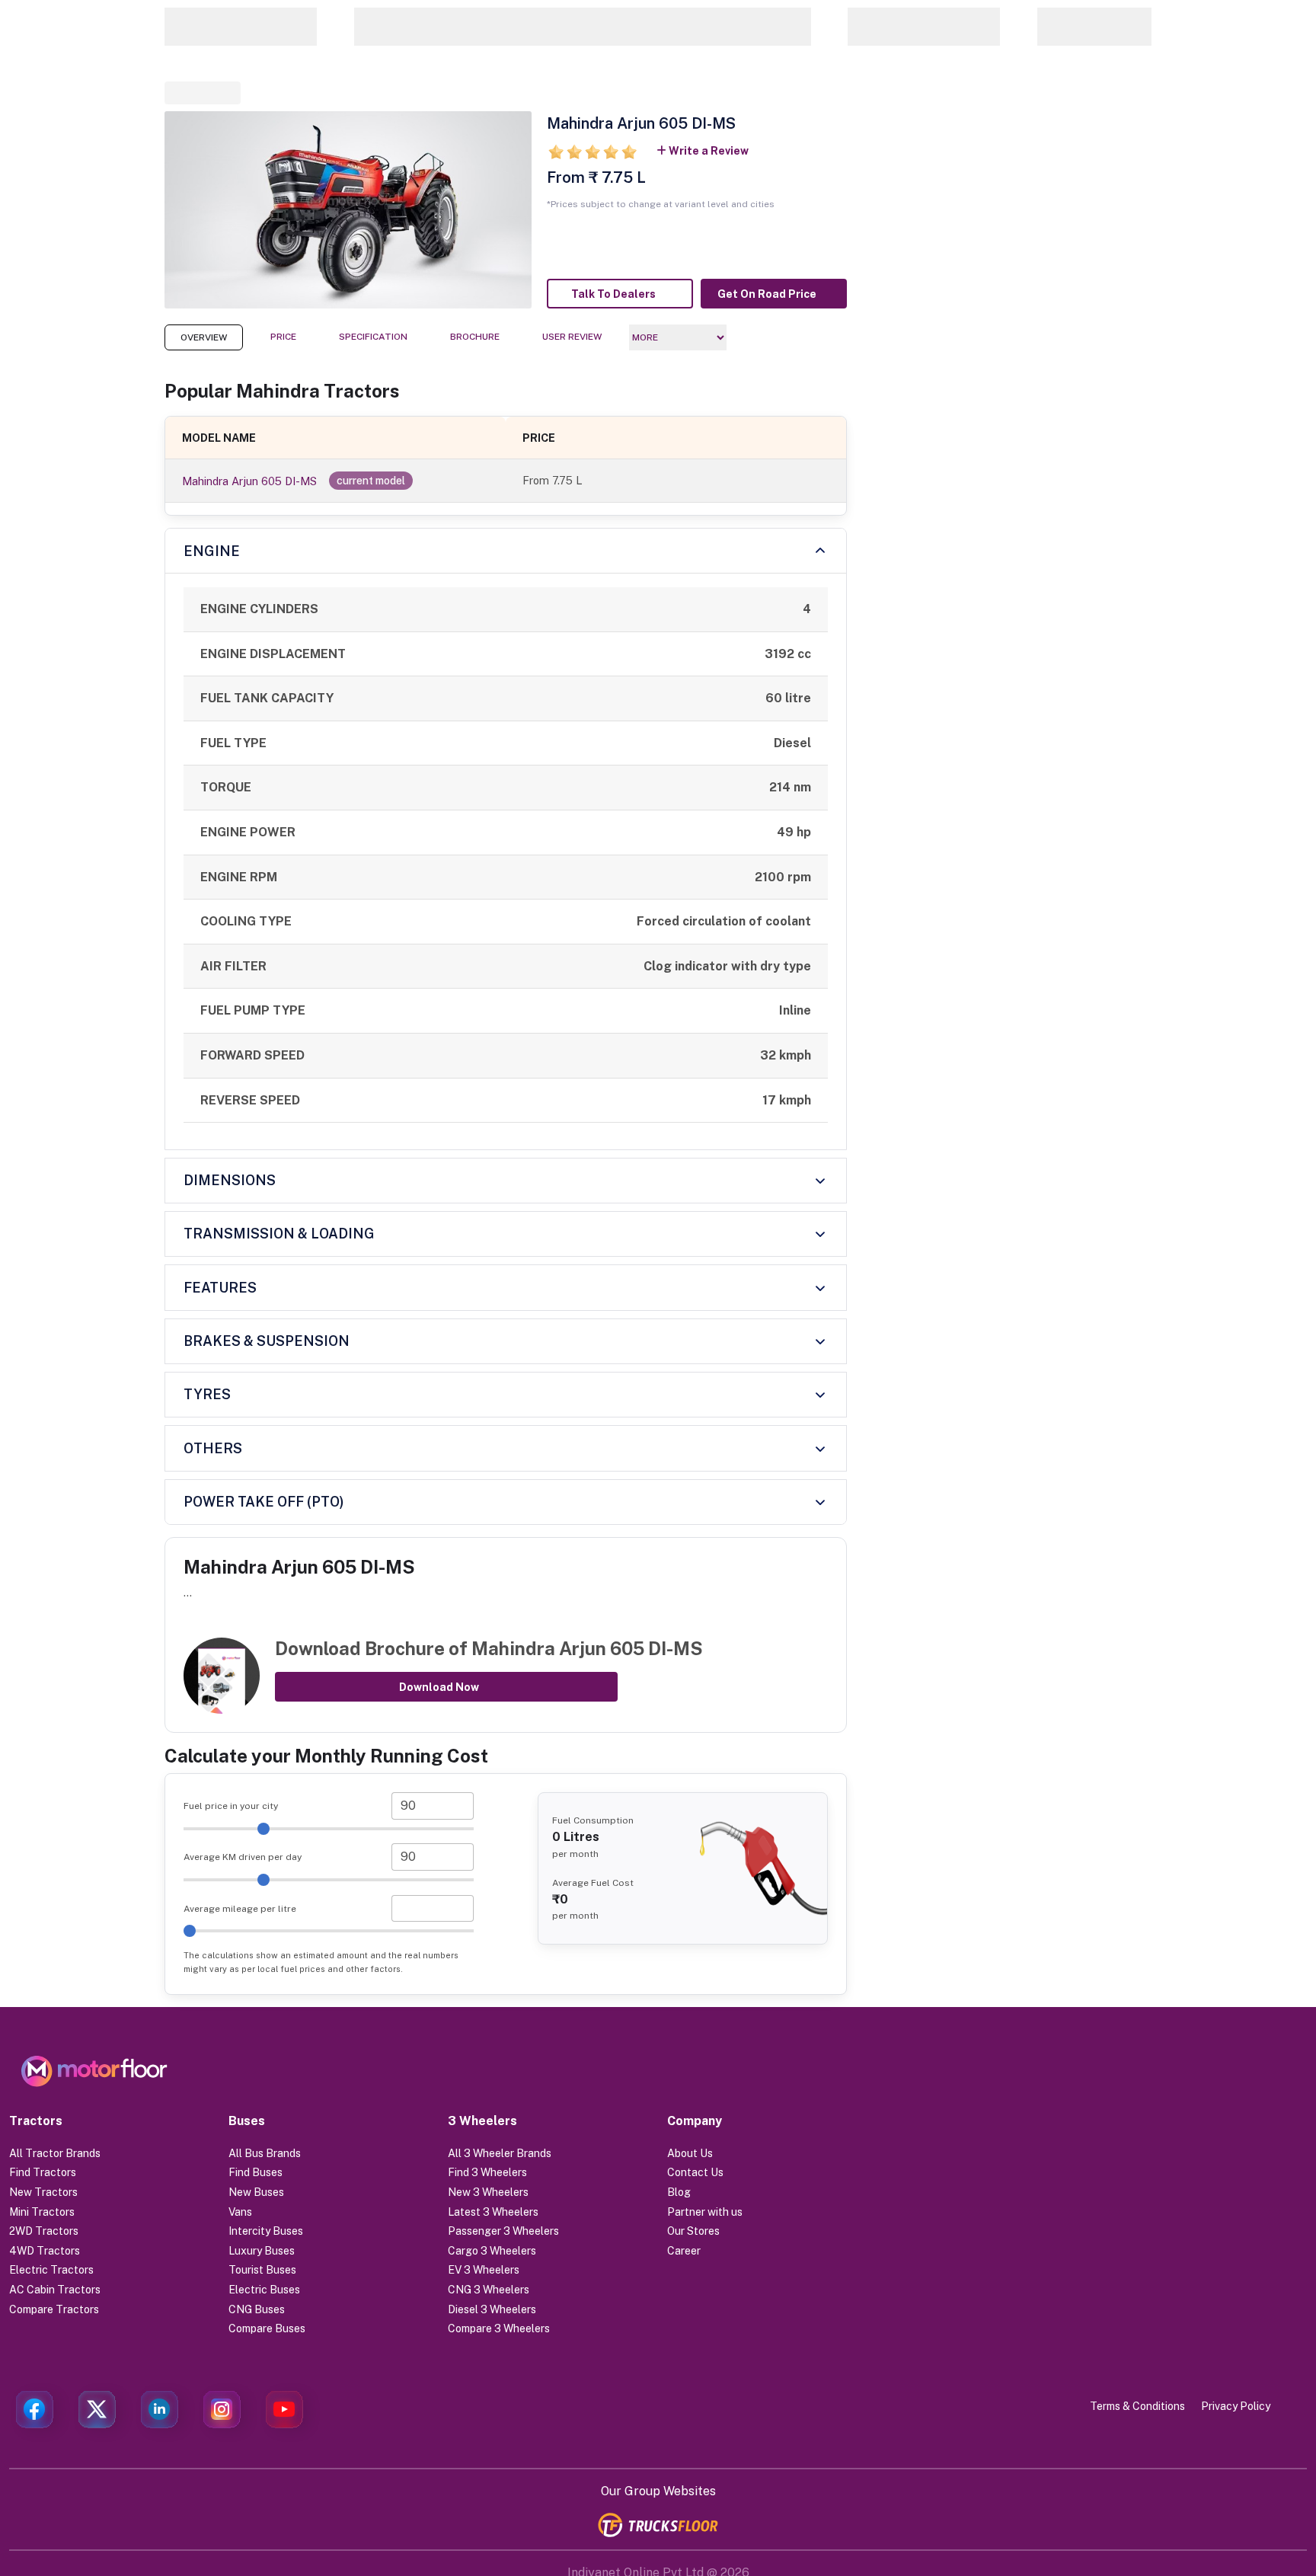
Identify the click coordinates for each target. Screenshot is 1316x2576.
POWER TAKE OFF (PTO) (264, 1502)
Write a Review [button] (709, 151)
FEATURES (220, 1288)
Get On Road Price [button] (767, 294)
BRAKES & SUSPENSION (267, 1341)
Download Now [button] (439, 1687)
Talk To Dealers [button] (613, 294)
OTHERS (213, 1448)
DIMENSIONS (230, 1180)
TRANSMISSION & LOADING (279, 1234)
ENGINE (212, 551)
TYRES (207, 1394)
